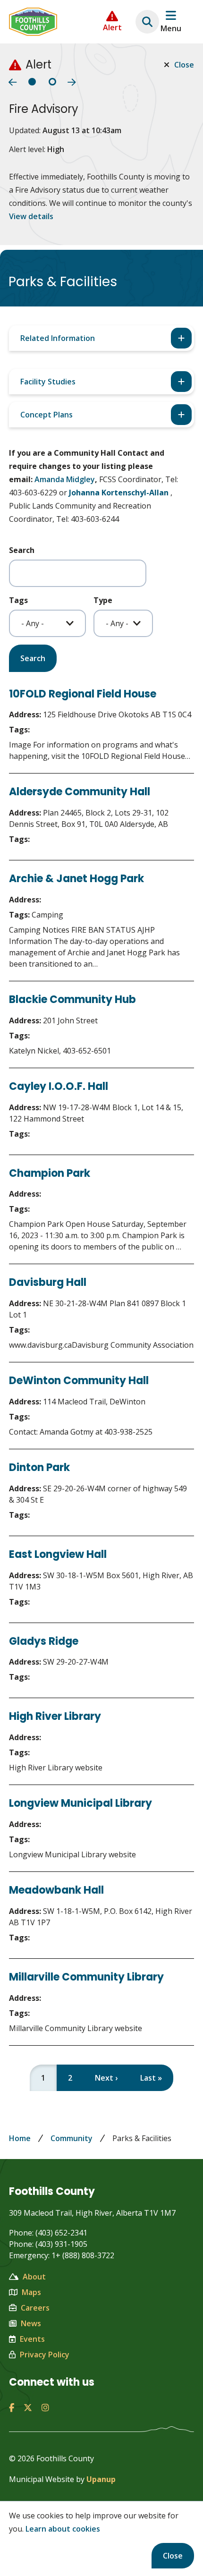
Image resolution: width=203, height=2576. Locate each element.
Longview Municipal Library (80, 1803)
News (31, 2323)
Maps (31, 2292)
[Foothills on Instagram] (45, 2407)
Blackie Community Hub (72, 999)
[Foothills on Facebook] (12, 2407)
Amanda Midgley (65, 479)
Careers (35, 2308)
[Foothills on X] (28, 2407)
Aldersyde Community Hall (80, 792)
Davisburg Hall (48, 1282)
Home (20, 2138)
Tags (18, 600)
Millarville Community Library (86, 1977)
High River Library (55, 1716)
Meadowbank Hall (56, 1890)
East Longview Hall (58, 1554)
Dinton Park (39, 1467)
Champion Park (50, 1173)
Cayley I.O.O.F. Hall (59, 1086)
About (34, 2277)
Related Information (58, 338)
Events (32, 2339)
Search (22, 550)
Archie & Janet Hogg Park (76, 879)
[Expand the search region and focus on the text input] (147, 22)
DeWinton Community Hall (79, 1381)
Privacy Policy (45, 2355)
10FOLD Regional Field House (83, 694)
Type (103, 600)
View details (31, 216)
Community (72, 2138)
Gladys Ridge (44, 1641)
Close (173, 2556)
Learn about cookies (63, 2529)
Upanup (101, 2479)
